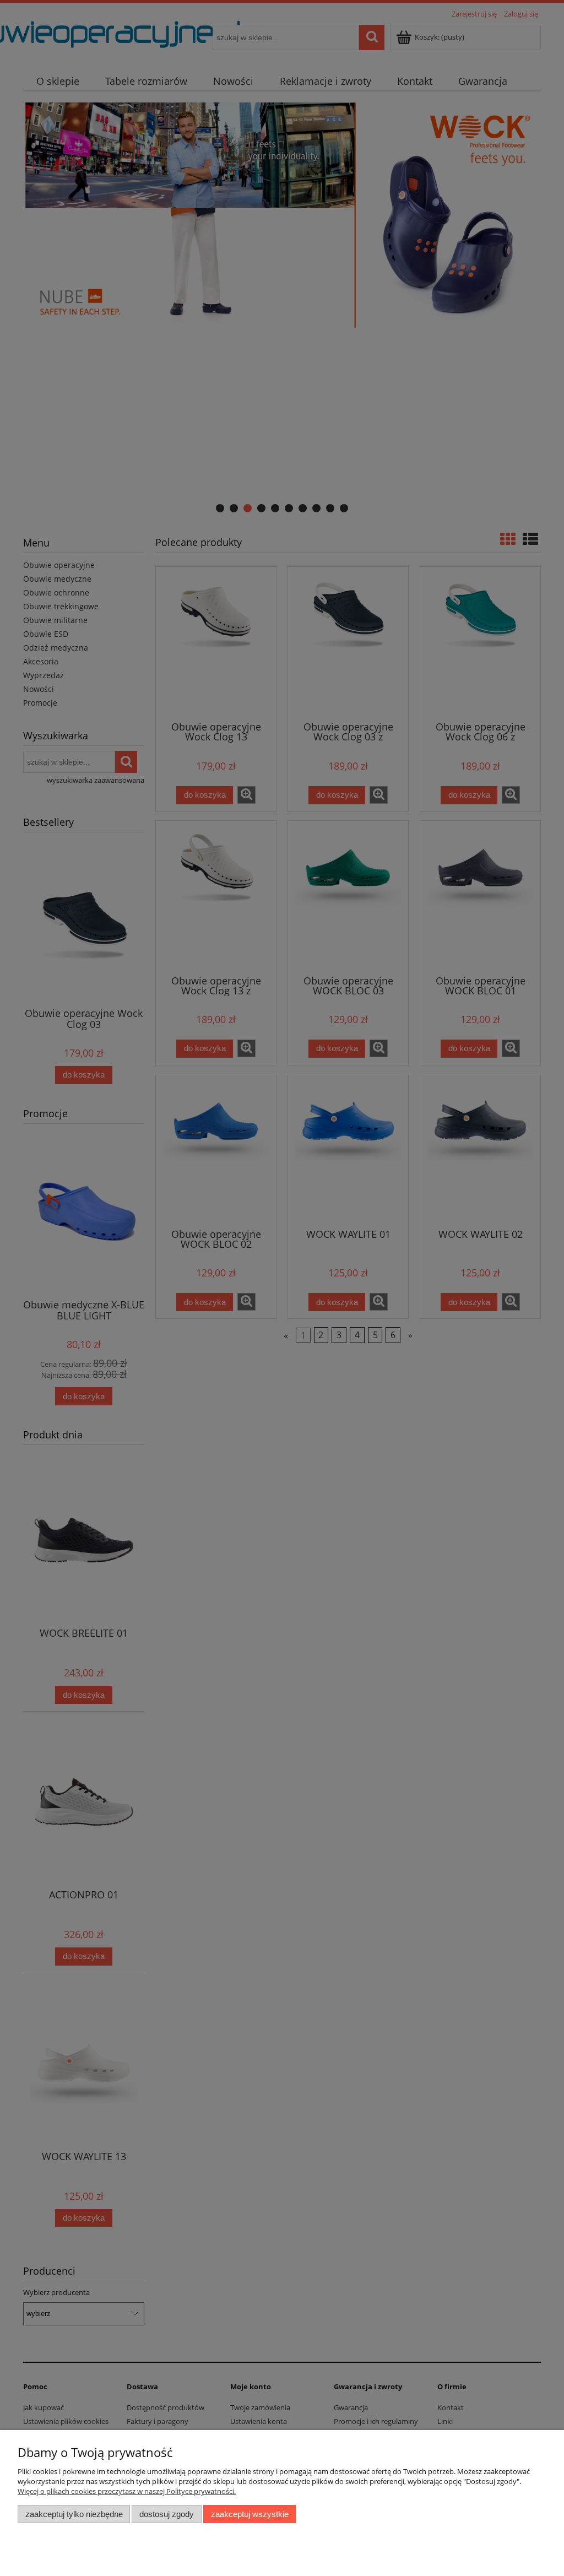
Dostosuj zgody (167, 2514)
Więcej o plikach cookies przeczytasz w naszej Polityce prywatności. (127, 2491)
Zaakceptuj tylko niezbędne (74, 2514)
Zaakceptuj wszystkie (250, 2514)
